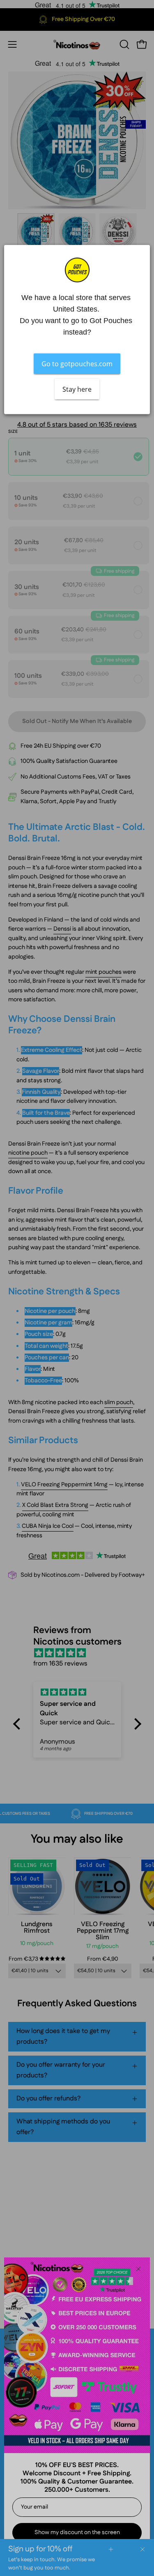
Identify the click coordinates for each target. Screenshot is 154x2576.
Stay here (77, 389)
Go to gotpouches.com (77, 364)
